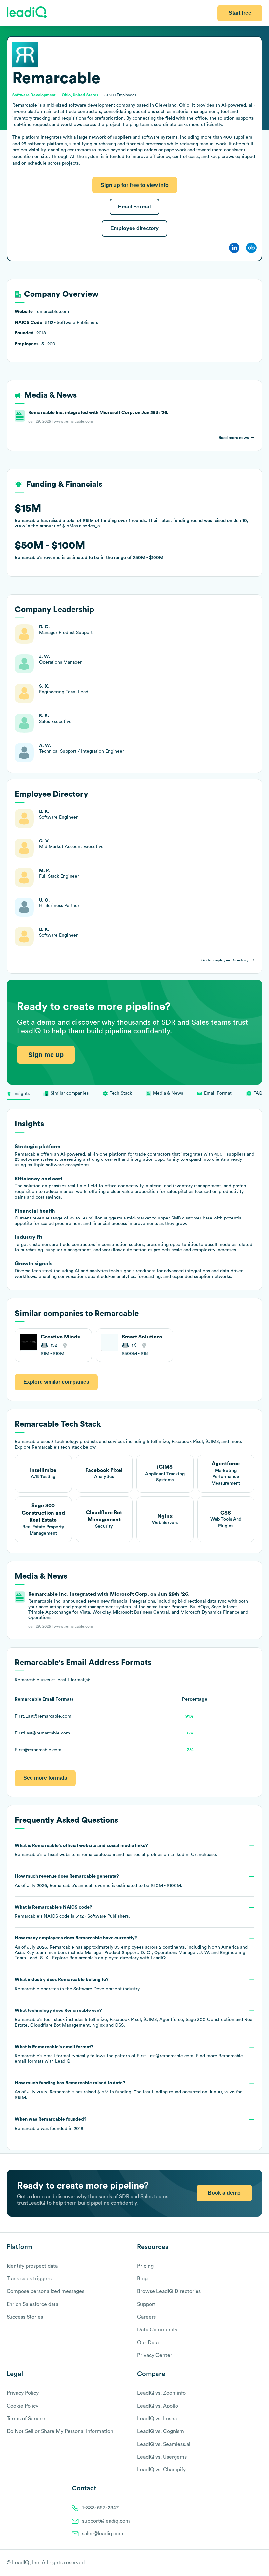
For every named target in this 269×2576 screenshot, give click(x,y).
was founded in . (51, 2124)
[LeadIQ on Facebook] (243, 2563)
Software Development (98, 1989)
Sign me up (46, 1055)
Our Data (148, 2343)
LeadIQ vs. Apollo (158, 2406)
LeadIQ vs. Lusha (157, 2419)
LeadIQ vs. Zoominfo (161, 2393)
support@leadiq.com (106, 2521)
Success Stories (25, 2317)
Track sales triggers (29, 2279)
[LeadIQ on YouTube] (259, 2563)
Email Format (134, 207)
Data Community (157, 2330)
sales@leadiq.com (103, 2534)
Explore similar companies (56, 1382)
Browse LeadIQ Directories (169, 2291)
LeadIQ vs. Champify (161, 2470)
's (72, 1912)
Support (146, 2304)
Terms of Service (26, 2419)
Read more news (234, 438)
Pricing (145, 2266)
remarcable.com (98, 1855)
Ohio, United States (80, 95)
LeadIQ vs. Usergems (162, 2457)
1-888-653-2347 (100, 2508)
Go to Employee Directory (225, 960)
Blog (142, 2279)
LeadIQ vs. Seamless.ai (164, 2444)
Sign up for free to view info (135, 185)
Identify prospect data (32, 2266)
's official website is (116, 1850)
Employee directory (134, 228)
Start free (240, 13)
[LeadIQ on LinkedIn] (253, 2563)
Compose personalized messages (45, 2291)
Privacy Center (155, 2355)
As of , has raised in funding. (128, 2090)
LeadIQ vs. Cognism (161, 2431)
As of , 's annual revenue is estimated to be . (99, 1881)
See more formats (45, 1778)
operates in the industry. (78, 1984)
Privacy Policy (23, 2393)
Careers (146, 2317)
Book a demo (224, 2193)
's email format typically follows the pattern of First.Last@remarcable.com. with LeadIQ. (129, 2054)
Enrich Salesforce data (32, 2304)
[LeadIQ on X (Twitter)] (248, 2563)
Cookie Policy (22, 2406)
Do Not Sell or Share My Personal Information (60, 2431)
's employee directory (104, 1958)
